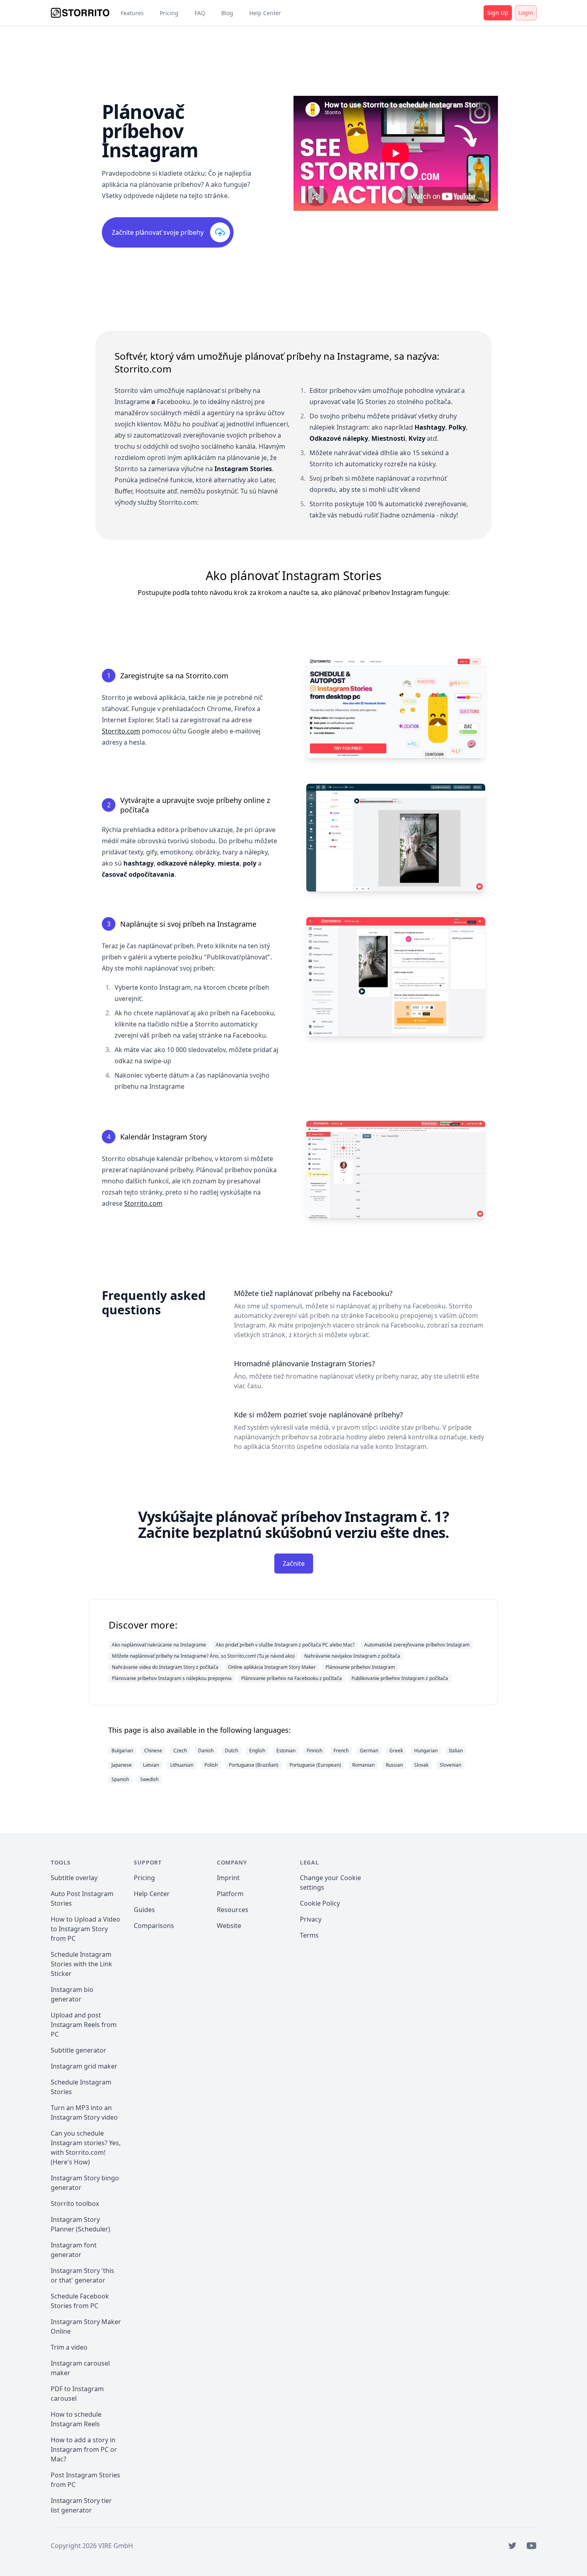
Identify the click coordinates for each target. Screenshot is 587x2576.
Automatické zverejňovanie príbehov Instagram (417, 1645)
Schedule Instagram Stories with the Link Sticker (81, 1964)
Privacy (311, 1919)
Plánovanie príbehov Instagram (360, 1667)
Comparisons (154, 1926)
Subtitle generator (78, 2050)
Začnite (294, 1563)
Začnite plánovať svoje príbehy (158, 232)
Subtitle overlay (74, 1878)
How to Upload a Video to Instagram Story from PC (85, 1929)
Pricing (169, 13)
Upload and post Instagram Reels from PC (84, 2025)
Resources (233, 1910)
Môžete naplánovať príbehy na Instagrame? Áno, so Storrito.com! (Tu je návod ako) (203, 1656)
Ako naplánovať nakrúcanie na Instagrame (159, 1645)
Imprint (228, 1878)
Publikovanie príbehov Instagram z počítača (400, 1678)
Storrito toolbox (75, 2203)
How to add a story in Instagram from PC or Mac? (84, 2449)
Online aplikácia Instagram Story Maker (272, 1667)
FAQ (200, 13)
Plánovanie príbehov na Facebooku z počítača (292, 1678)
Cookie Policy (320, 1903)
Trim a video (69, 2347)
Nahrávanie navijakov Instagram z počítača (352, 1656)
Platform (230, 1894)
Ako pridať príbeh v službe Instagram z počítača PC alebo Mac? (285, 1645)
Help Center (265, 13)
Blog (227, 13)
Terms (309, 1935)
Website (229, 1926)
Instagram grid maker (84, 2066)
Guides (144, 1910)
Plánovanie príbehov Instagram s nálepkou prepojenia (172, 1678)
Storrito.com (121, 731)
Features (132, 13)
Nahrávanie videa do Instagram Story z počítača (165, 1667)
